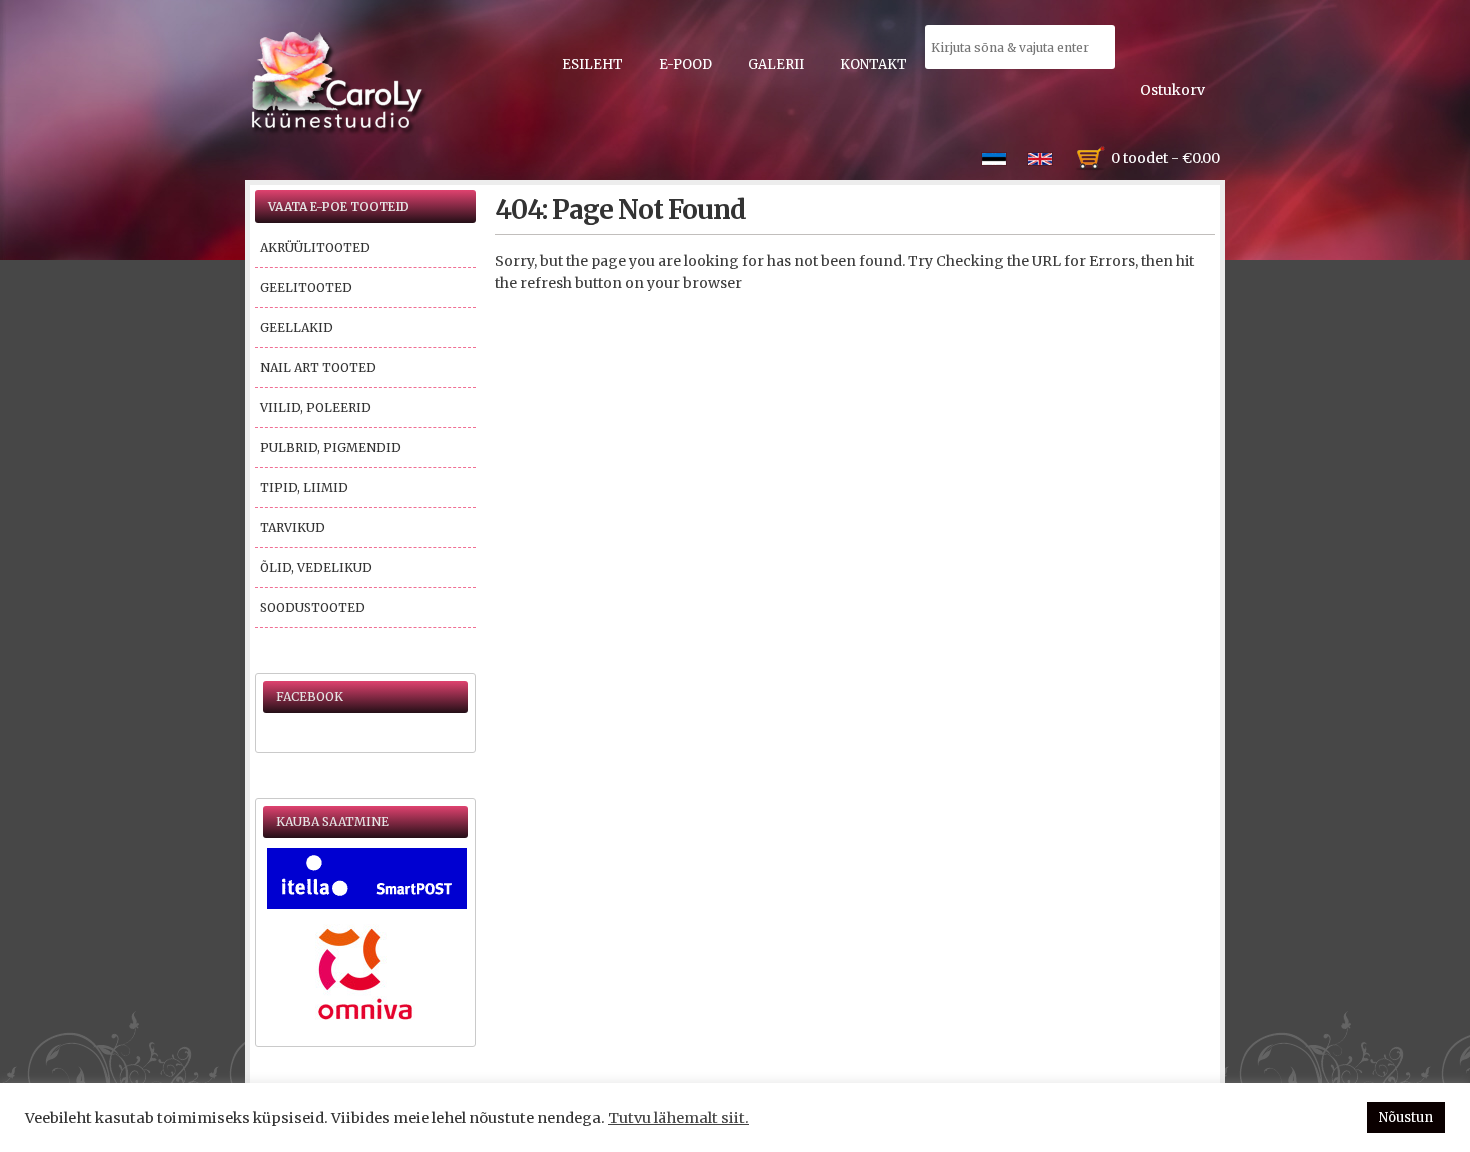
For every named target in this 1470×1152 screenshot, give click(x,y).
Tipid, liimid (304, 487)
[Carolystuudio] (339, 82)
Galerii (776, 64)
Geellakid (296, 327)
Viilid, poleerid (315, 407)
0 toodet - (1165, 158)
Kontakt (873, 64)
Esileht (592, 64)
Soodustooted (312, 607)
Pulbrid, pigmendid (330, 447)
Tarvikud (292, 527)
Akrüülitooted (315, 247)
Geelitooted (306, 287)
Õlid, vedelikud (316, 567)
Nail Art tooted (318, 367)
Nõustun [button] (1406, 1117)
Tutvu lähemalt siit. (678, 1118)
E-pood (685, 64)
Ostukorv (1172, 90)
